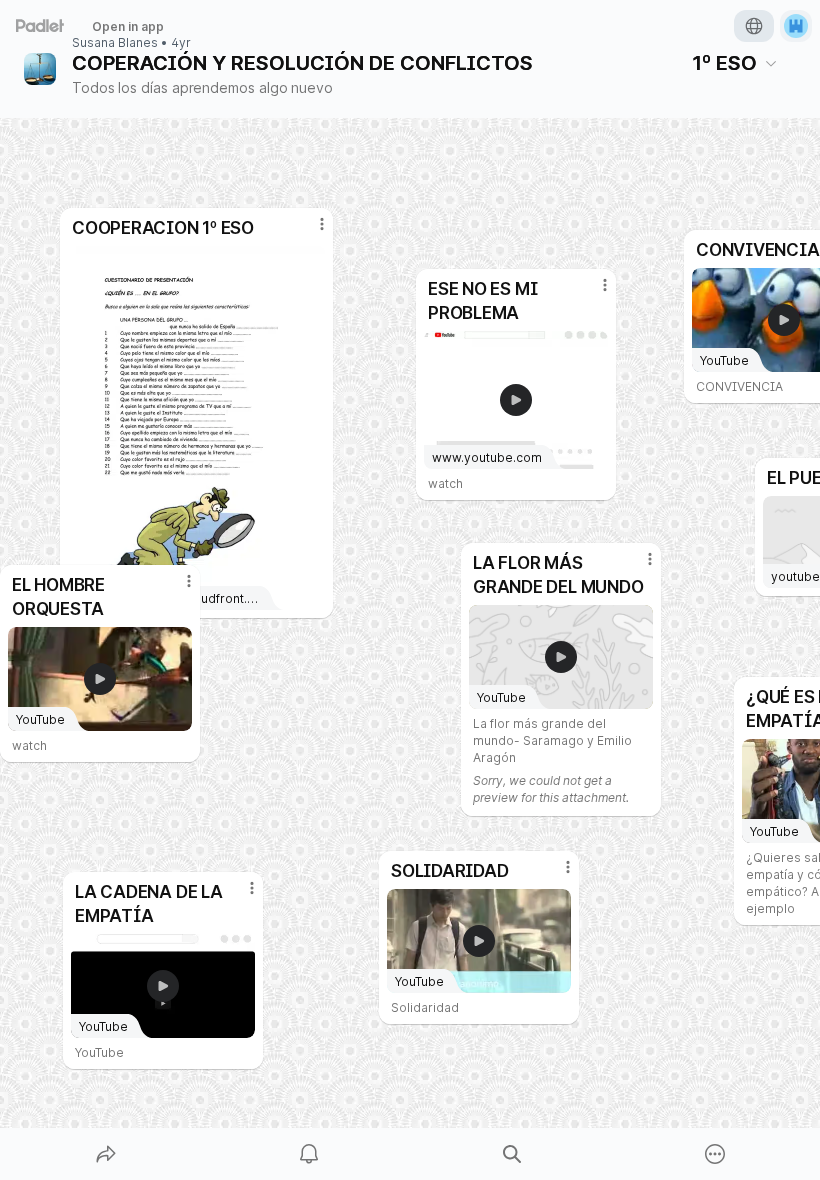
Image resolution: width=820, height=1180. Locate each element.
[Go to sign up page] (796, 26)
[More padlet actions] (715, 1154)
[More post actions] (555, 875)
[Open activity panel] (309, 1154)
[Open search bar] (512, 1154)
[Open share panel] (106, 1154)
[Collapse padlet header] (771, 63)
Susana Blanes (115, 43)
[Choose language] (754, 26)
